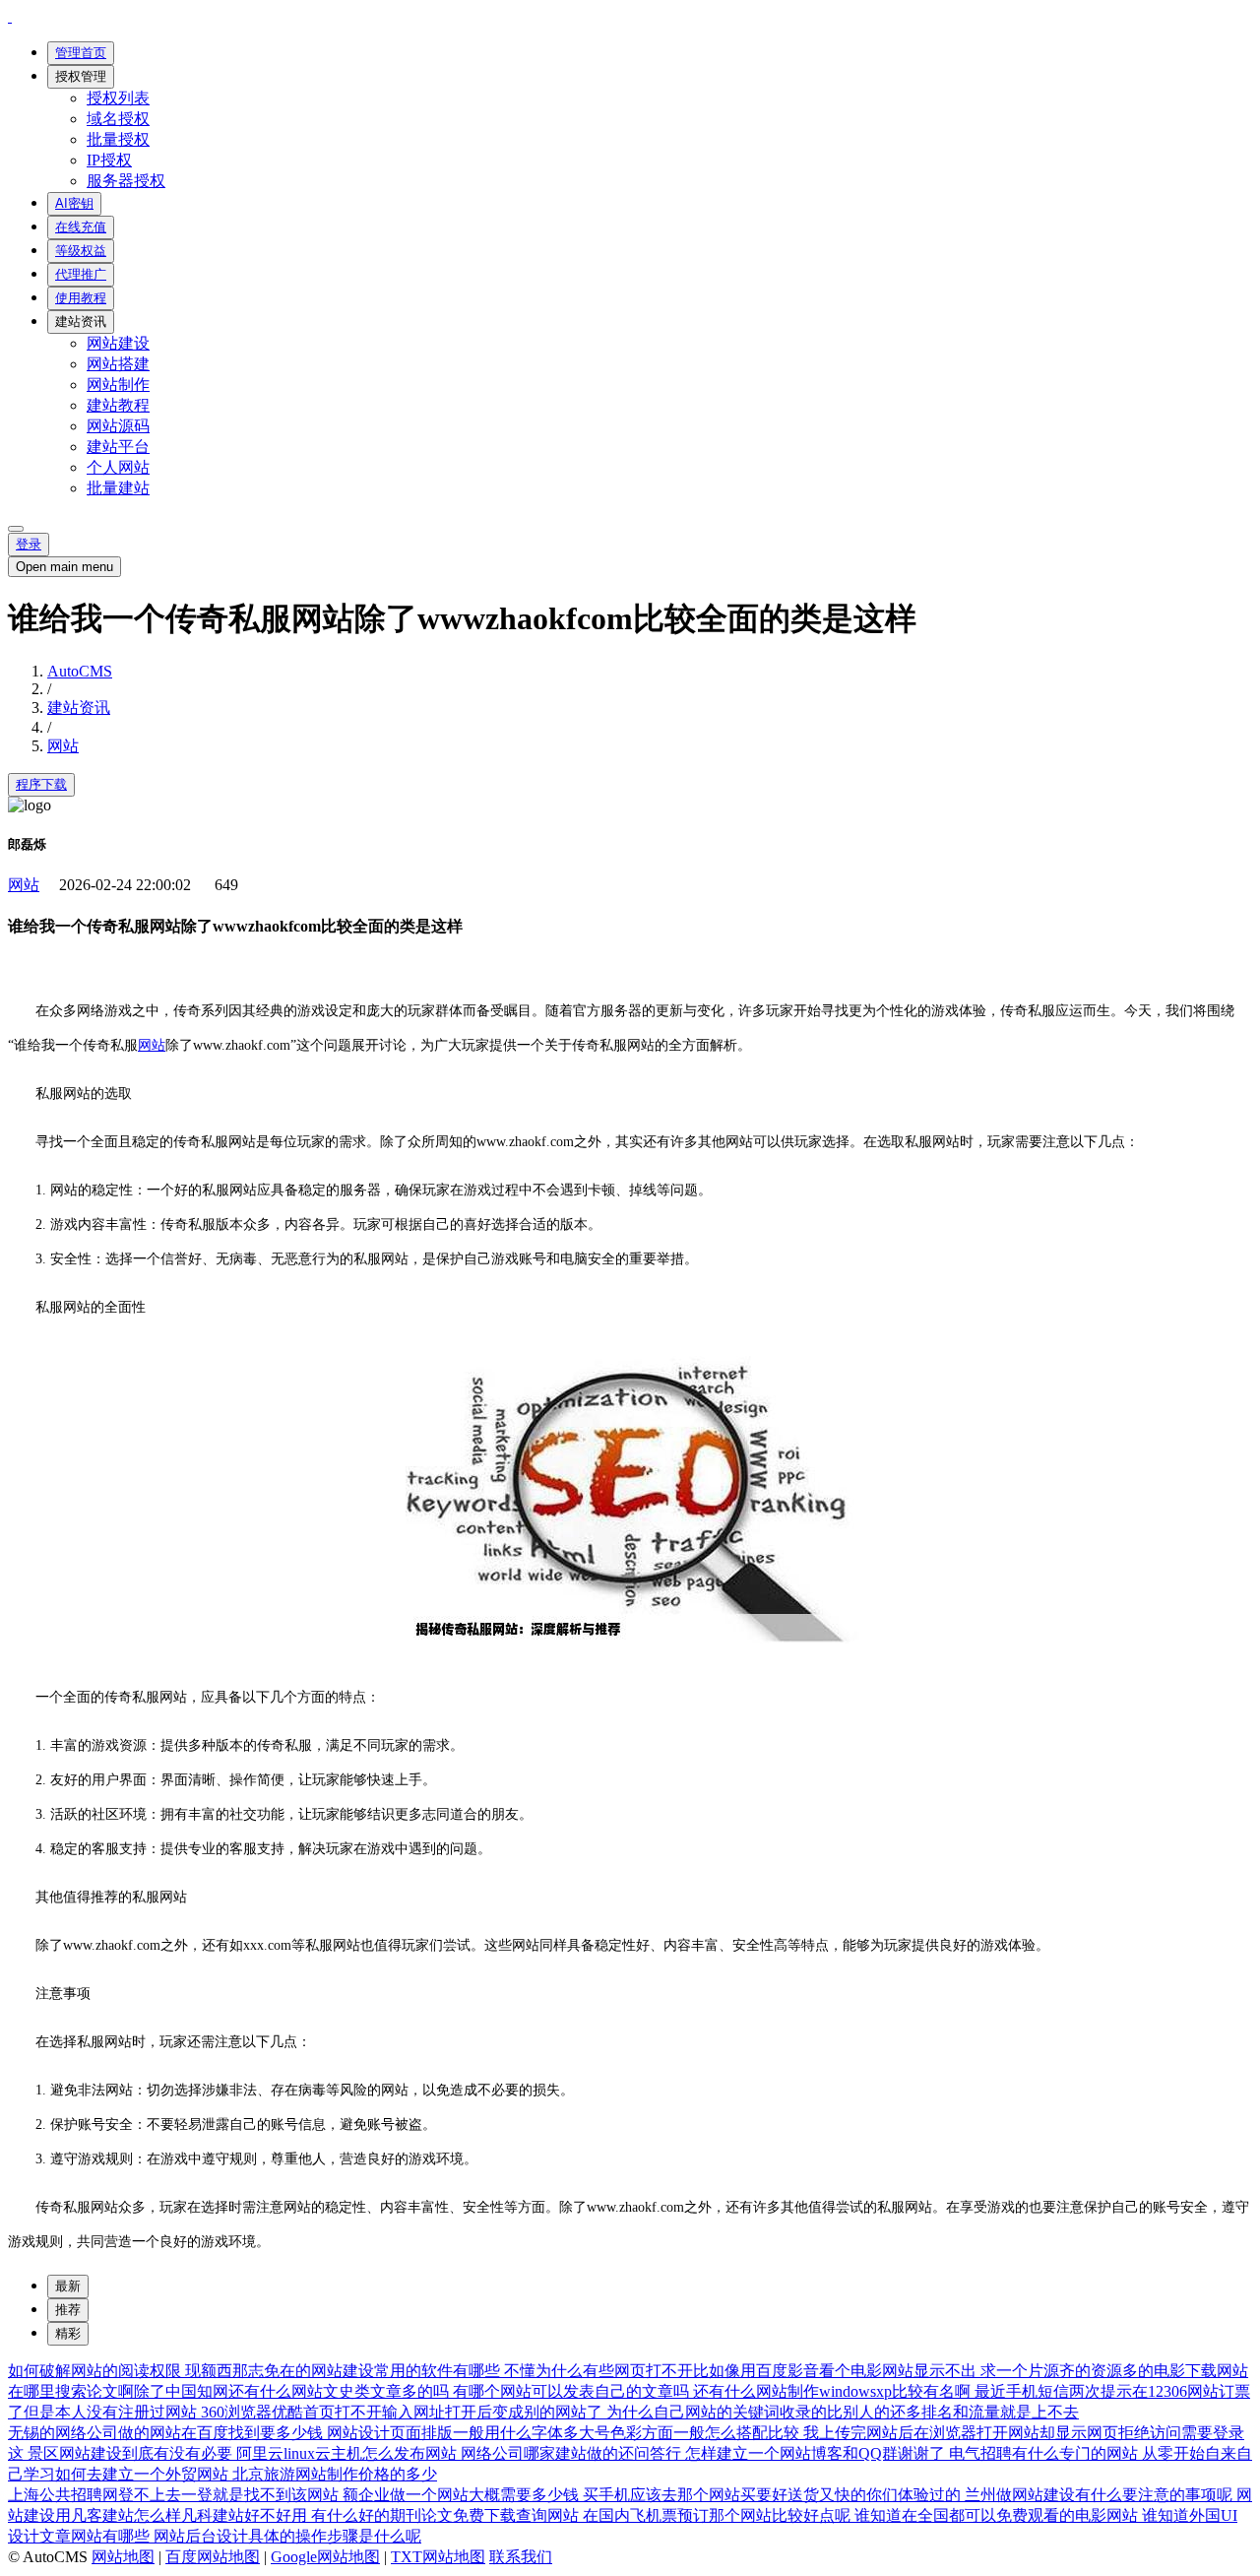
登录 (29, 544)
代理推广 (81, 274)
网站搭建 (118, 364)
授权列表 (118, 98)
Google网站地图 (325, 2557)
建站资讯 (81, 322)
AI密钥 (74, 203)
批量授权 (118, 139)
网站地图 (123, 2557)
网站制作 (118, 385)
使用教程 (81, 298)
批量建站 (118, 488)
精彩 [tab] (68, 2333)
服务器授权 (126, 181)
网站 (63, 746)
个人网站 (118, 467)
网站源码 (118, 426)
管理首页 (81, 53)
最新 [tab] (68, 2286)
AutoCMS (80, 671)
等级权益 (81, 251)
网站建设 (118, 343)
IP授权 (109, 160)
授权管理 (81, 76)
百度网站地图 (213, 2557)
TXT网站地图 (438, 2557)
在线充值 (81, 227)
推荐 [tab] (68, 2310)
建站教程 (118, 405)
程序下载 (41, 784)
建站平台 (118, 447)
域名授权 (118, 119)
